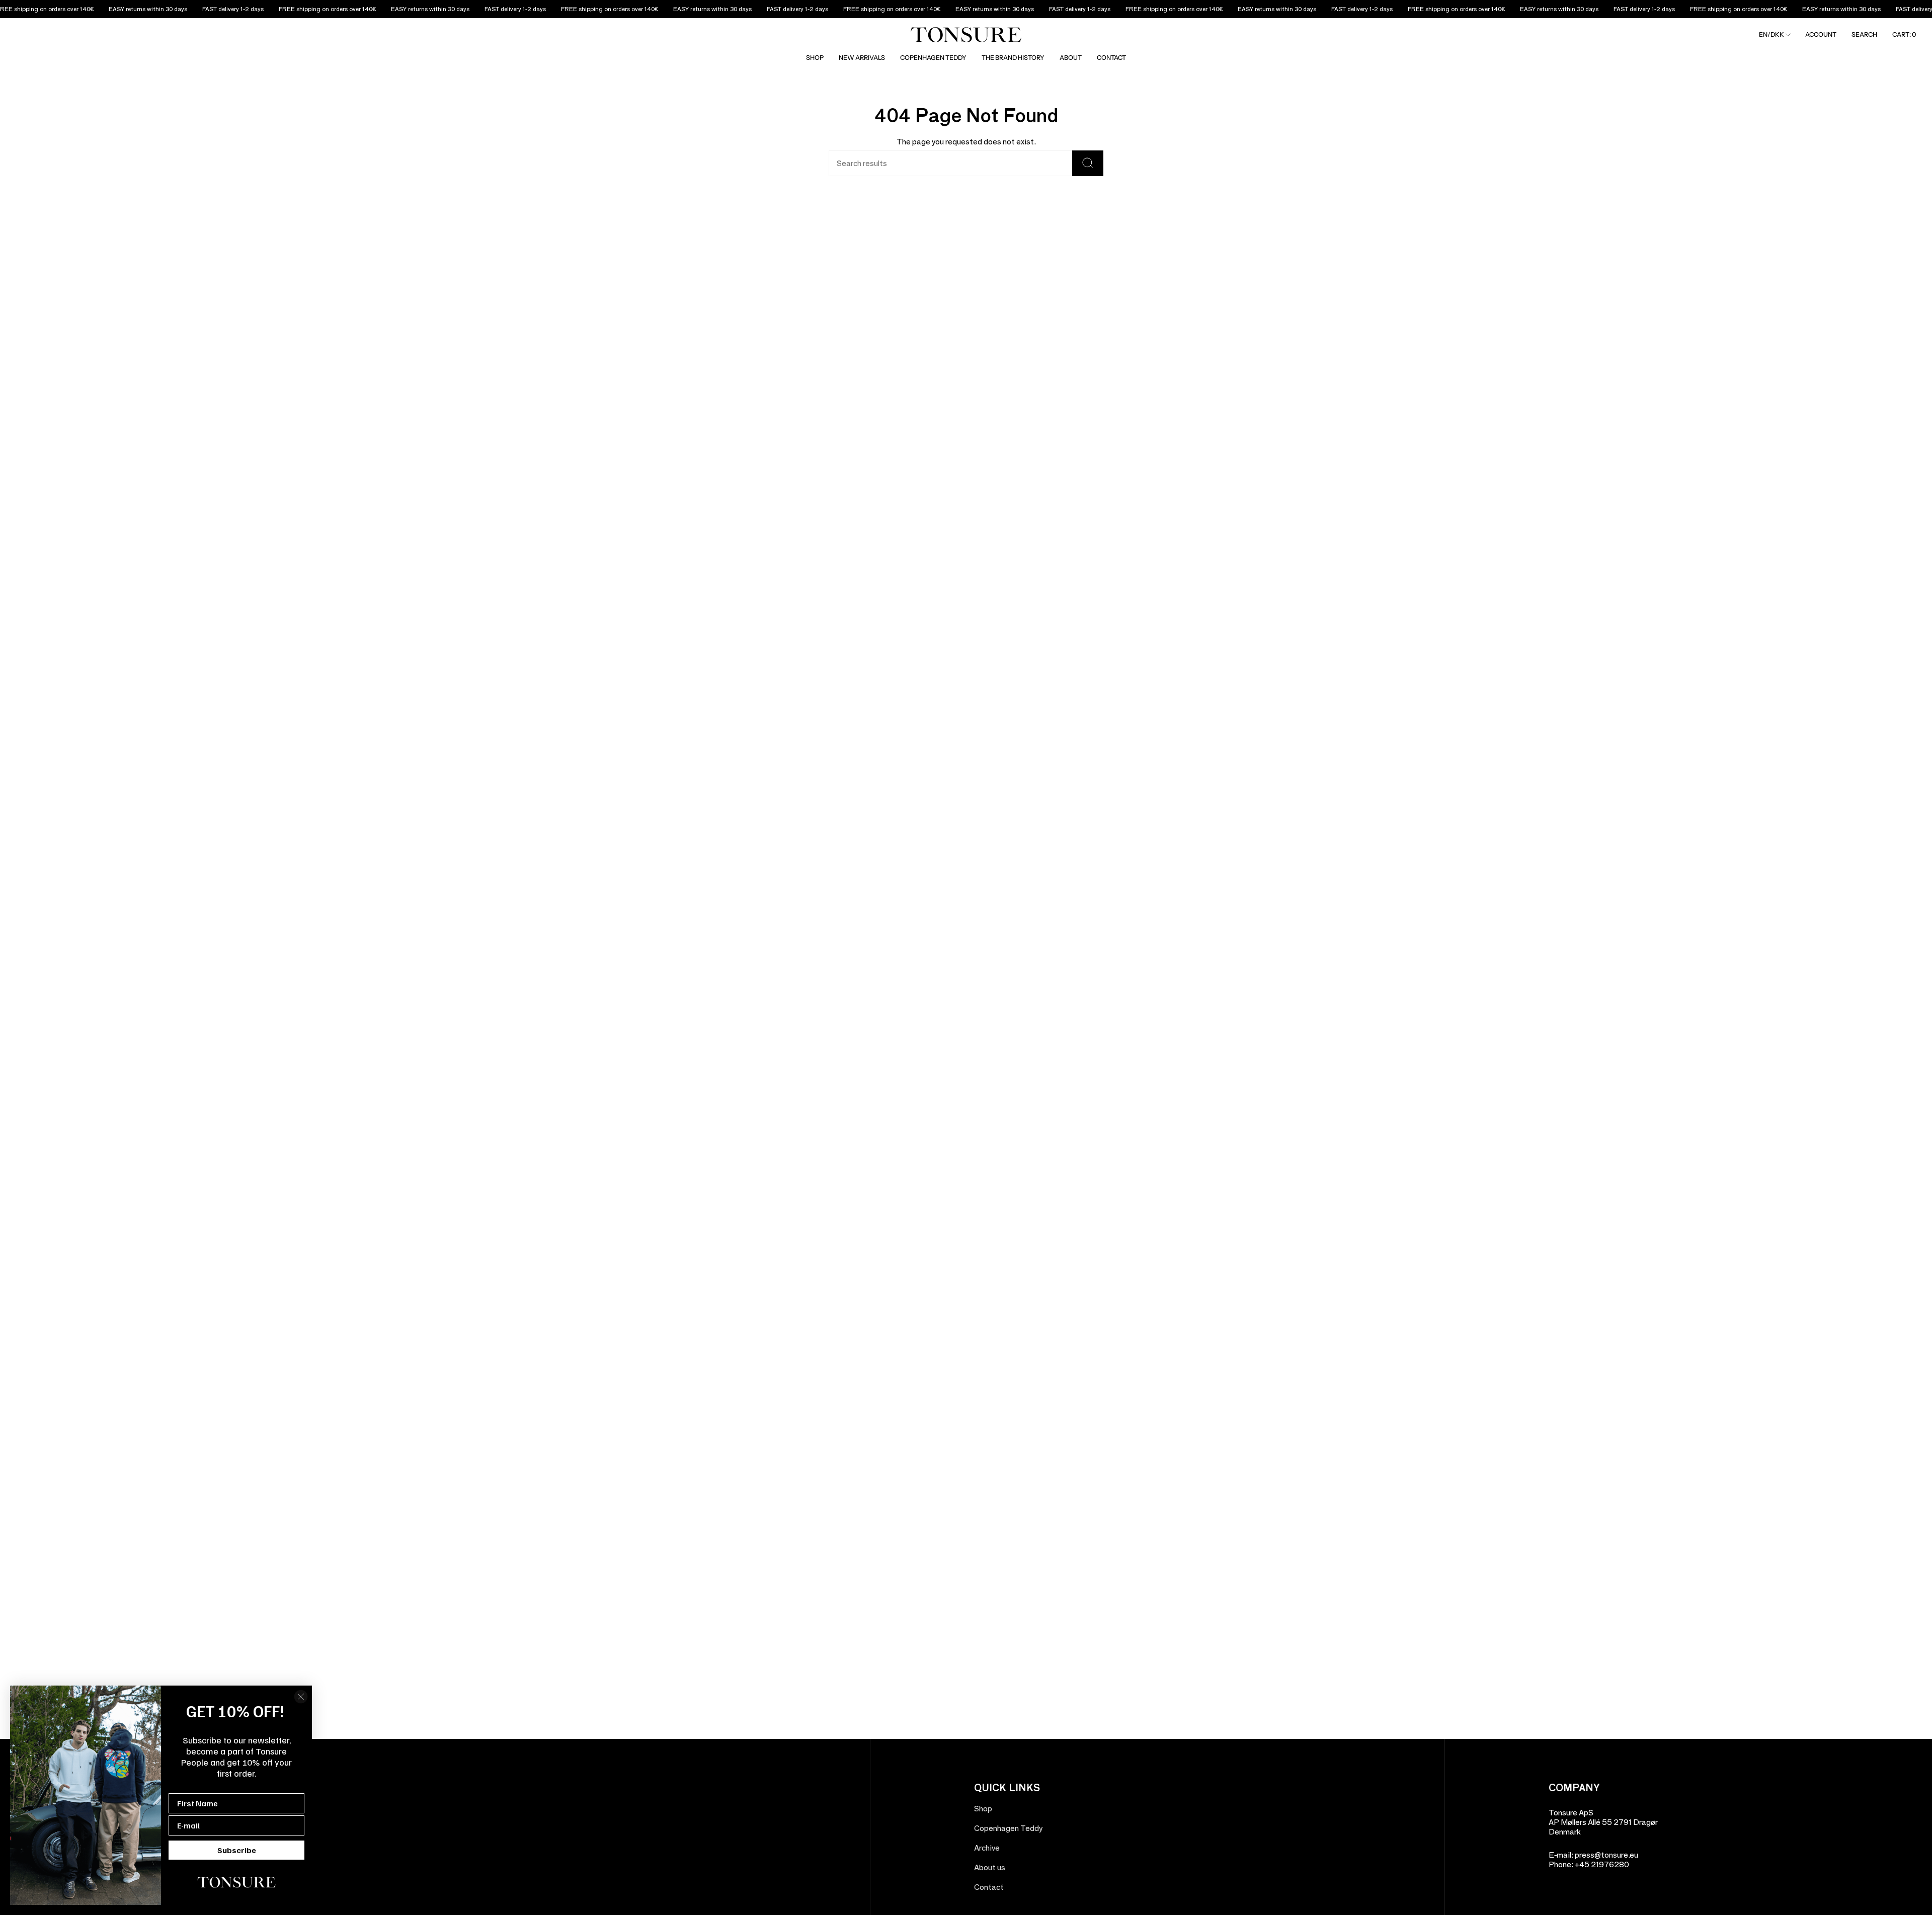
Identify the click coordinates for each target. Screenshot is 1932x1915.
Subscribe (237, 1850)
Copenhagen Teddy (1008, 1828)
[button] (815, 58)
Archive (987, 1848)
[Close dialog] (301, 1697)
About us (990, 1867)
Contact (989, 1887)
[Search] (1088, 163)
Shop (983, 1809)
